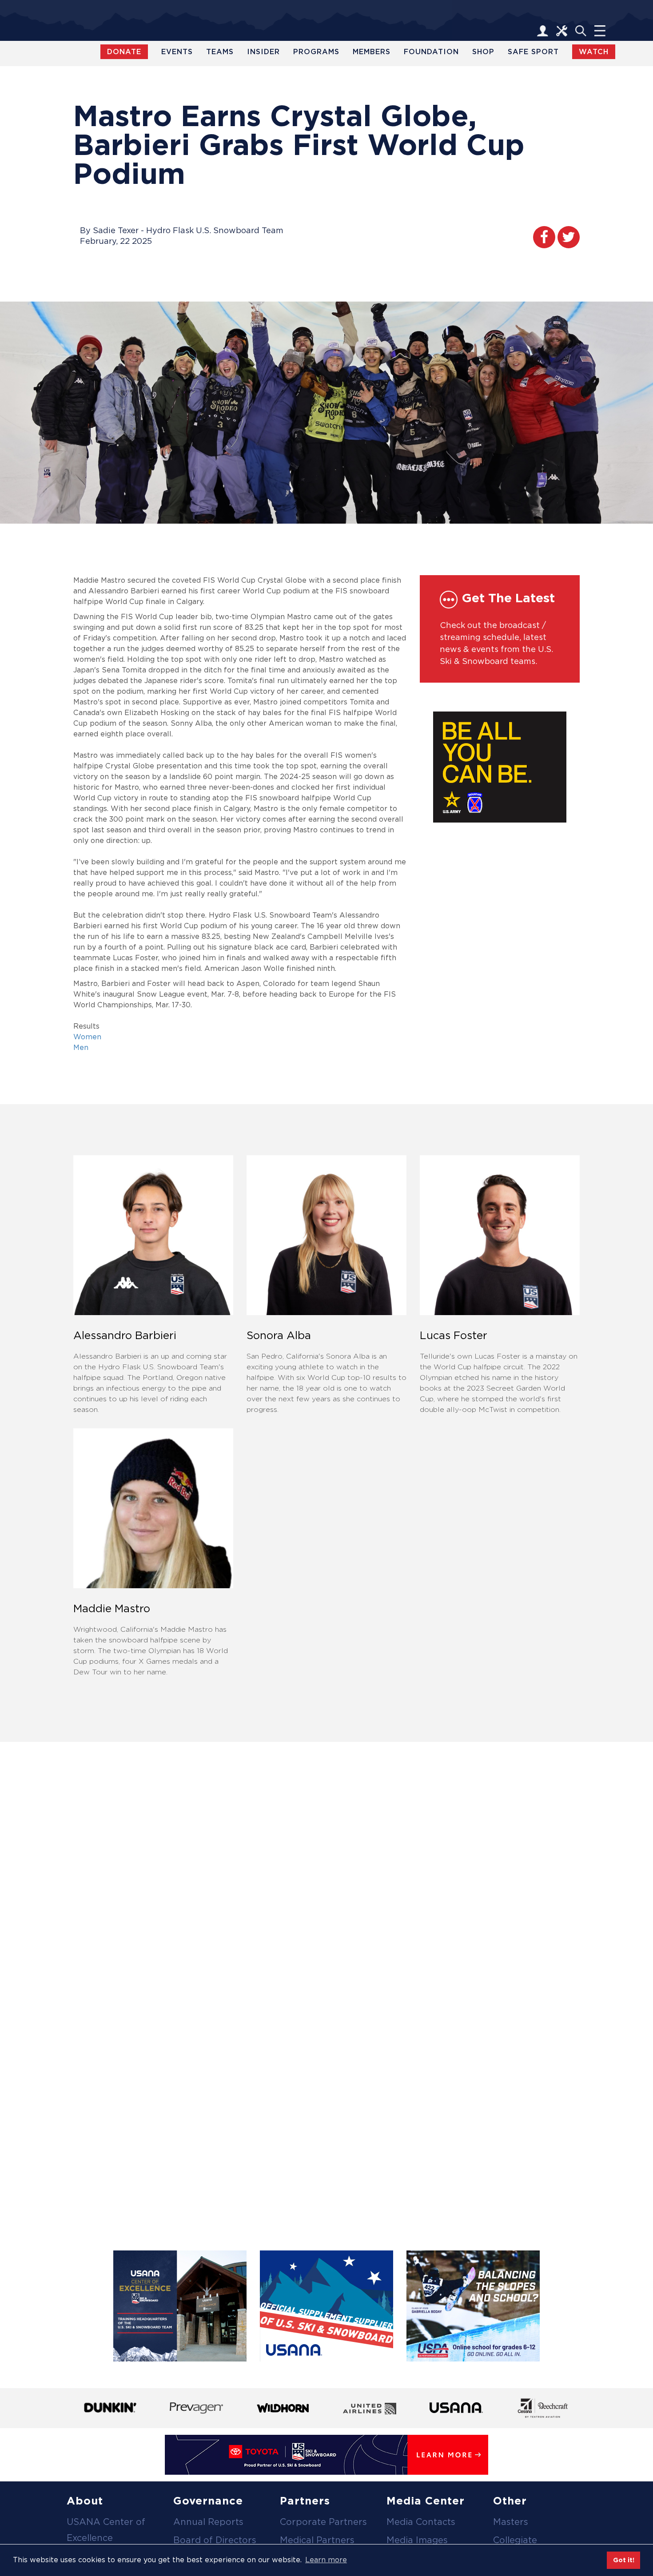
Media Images (417, 2540)
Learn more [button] (326, 2560)
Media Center (426, 2501)
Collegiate (515, 2540)
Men (81, 1047)
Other (510, 2501)
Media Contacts (421, 2522)
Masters (511, 2522)
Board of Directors (215, 2540)
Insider (263, 52)
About (85, 2501)
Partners (305, 2501)
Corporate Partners (323, 2522)
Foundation (431, 52)
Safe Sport (533, 52)
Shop (483, 52)
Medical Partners (317, 2540)
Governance (208, 2501)
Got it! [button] (624, 2560)
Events (177, 52)
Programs (316, 52)
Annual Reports (208, 2522)
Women (87, 1037)
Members (372, 52)
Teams (220, 52)
